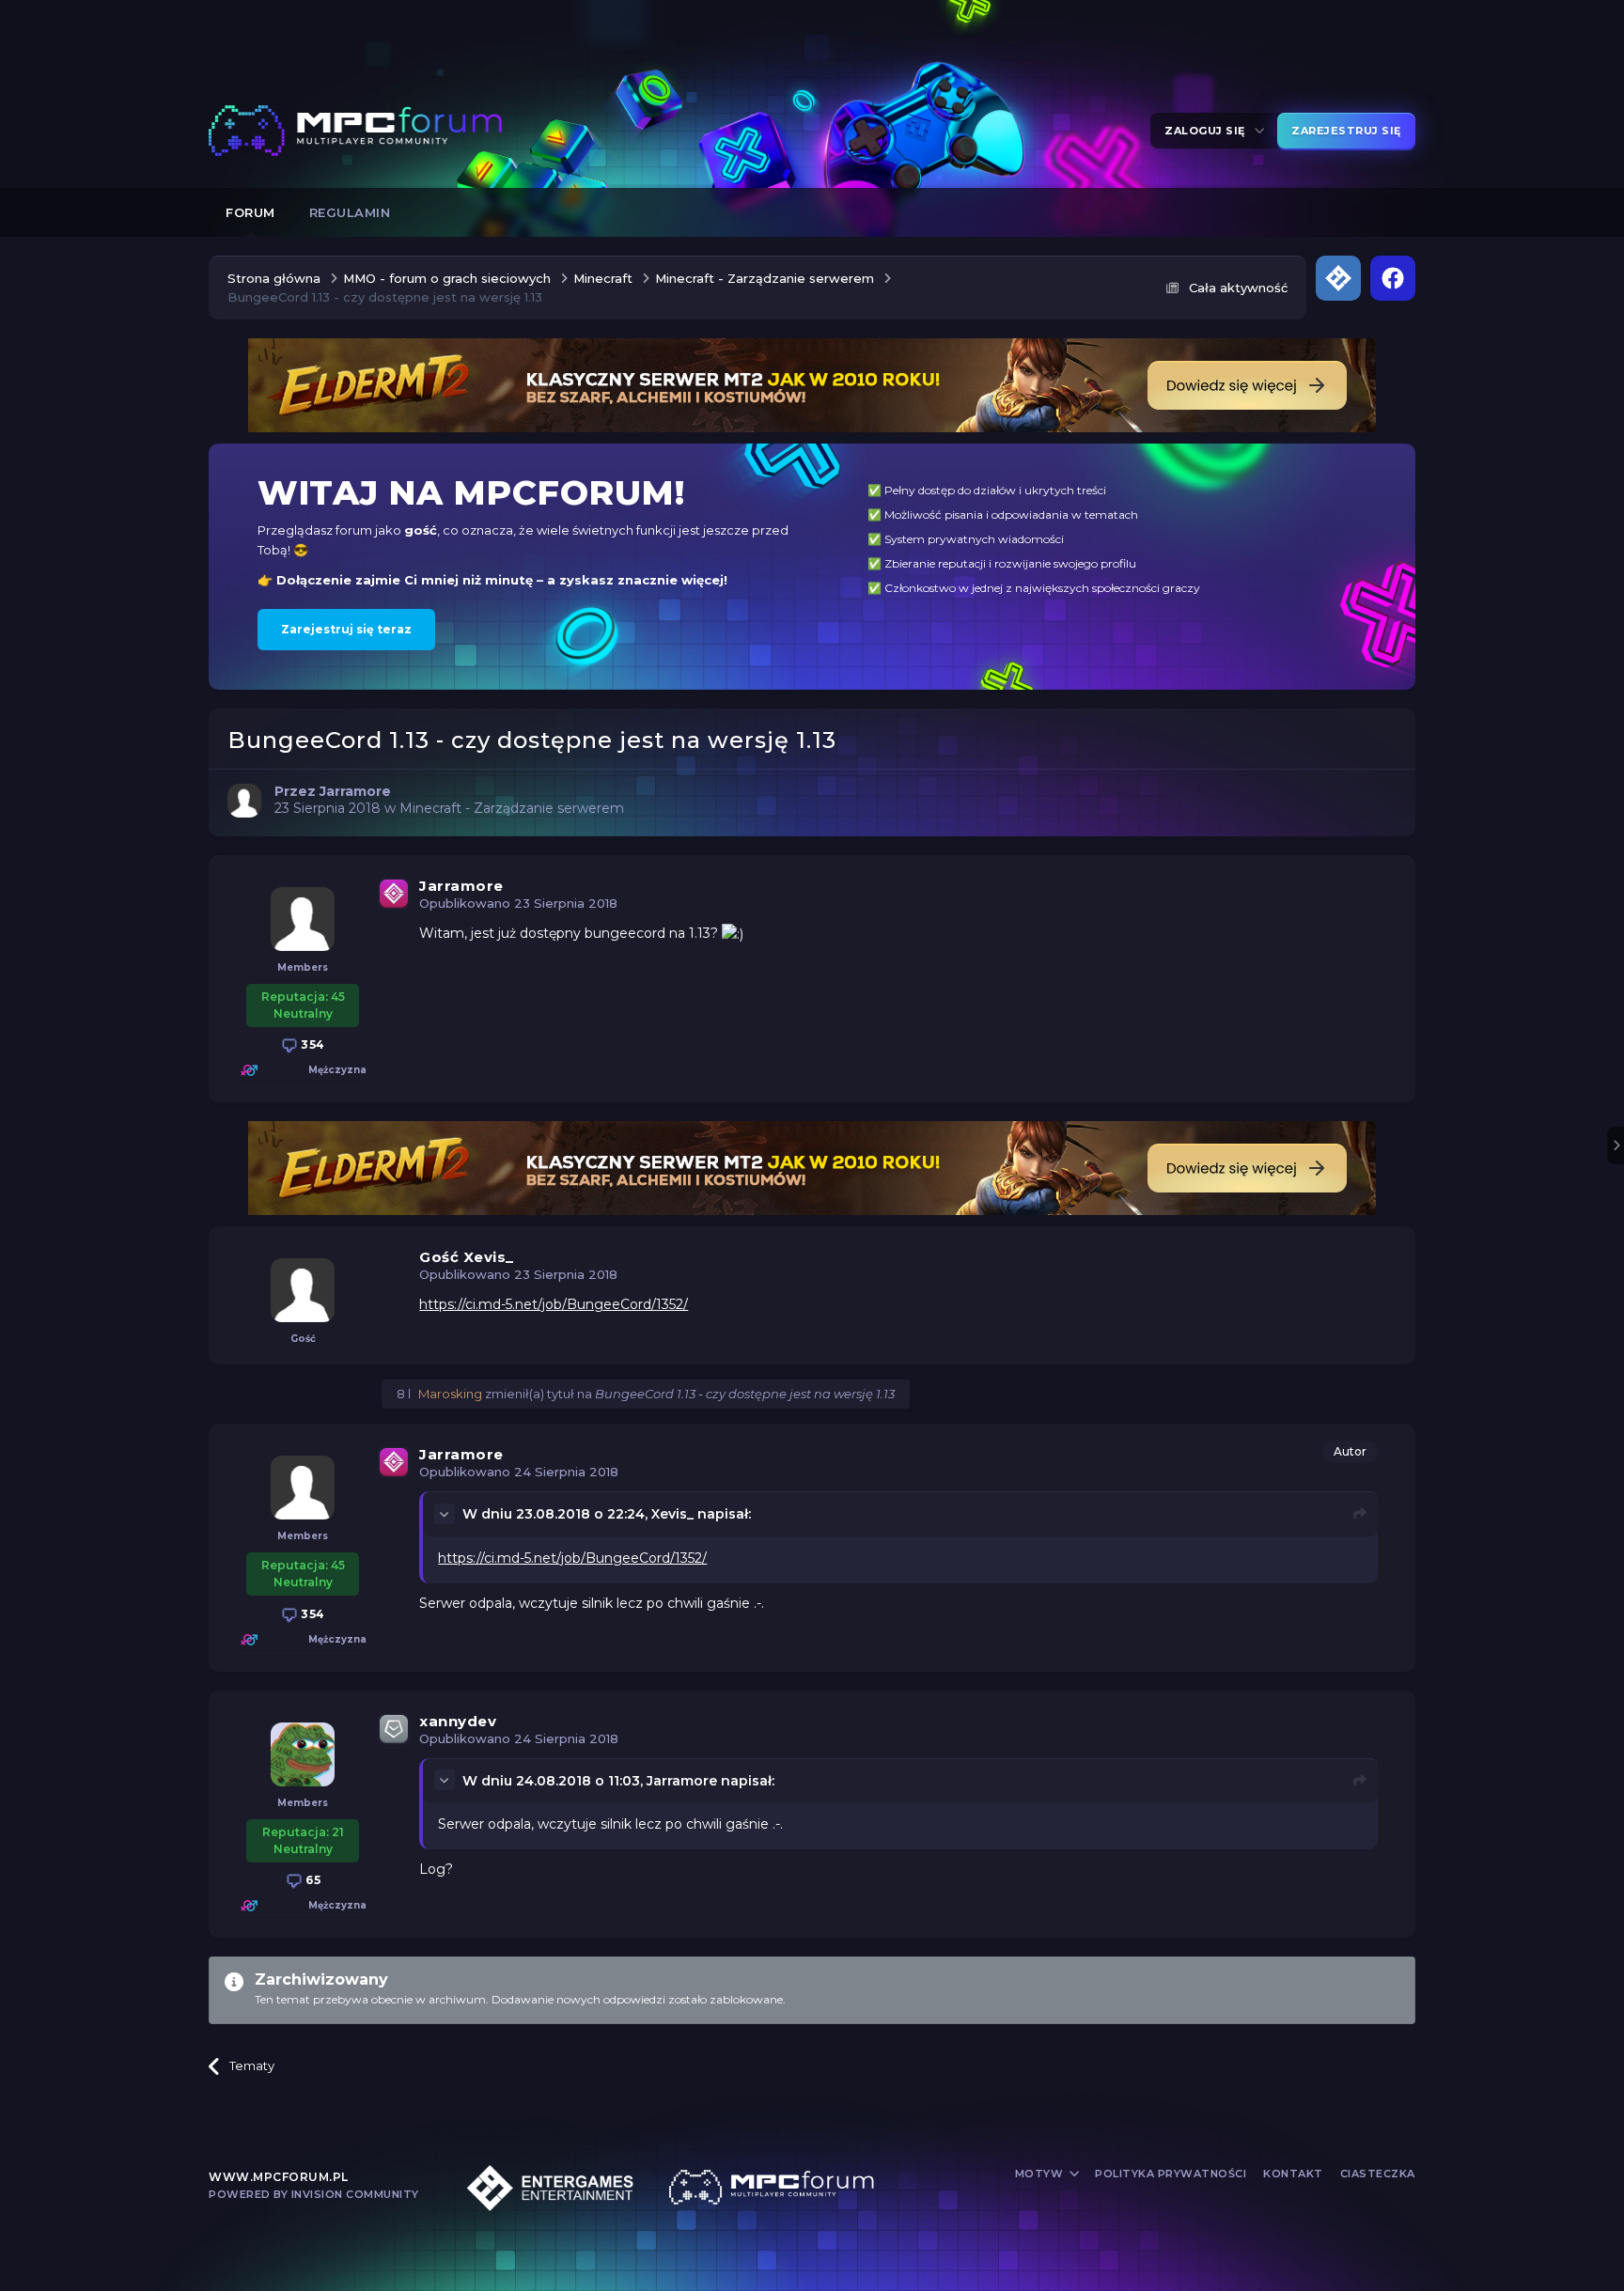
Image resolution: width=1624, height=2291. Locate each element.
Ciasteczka (1378, 2174)
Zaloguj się (1208, 131)
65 (312, 1880)
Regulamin (350, 212)
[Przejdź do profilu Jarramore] (244, 801)
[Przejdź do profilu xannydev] (303, 1754)
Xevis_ (672, 1514)
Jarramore (461, 886)
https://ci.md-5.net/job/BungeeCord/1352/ (554, 1304)
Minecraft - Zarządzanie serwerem (512, 808)
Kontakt (1293, 2174)
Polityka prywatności (1171, 2174)
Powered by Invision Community (314, 2194)
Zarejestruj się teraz (346, 629)
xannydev (458, 1721)
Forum (250, 212)
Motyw (1041, 2174)
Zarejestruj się (1346, 131)
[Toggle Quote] (446, 1514)
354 (312, 1044)
